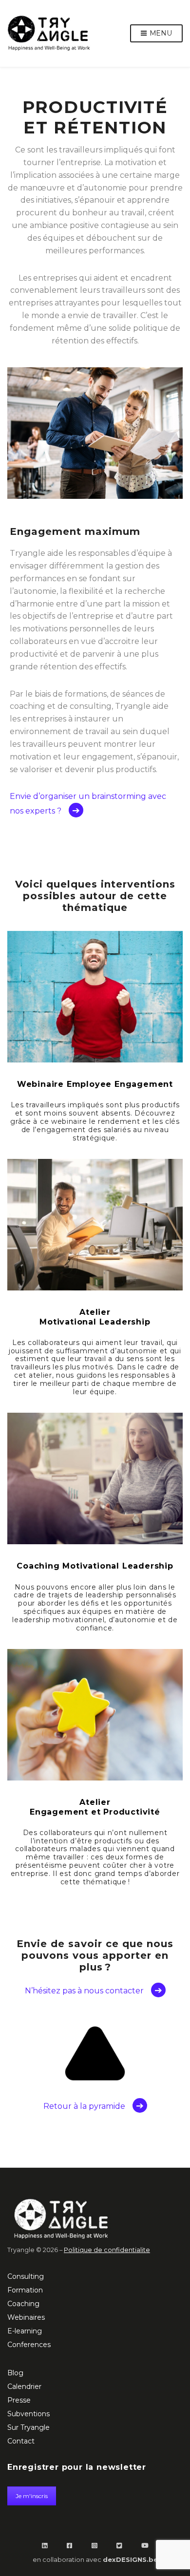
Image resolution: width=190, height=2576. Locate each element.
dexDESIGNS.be (130, 2559)
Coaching (23, 2304)
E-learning (25, 2331)
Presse (19, 2400)
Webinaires (26, 2317)
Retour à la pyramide (84, 2106)
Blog (15, 2373)
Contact (21, 2441)
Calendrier (24, 2387)
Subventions (28, 2414)
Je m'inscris (32, 2496)
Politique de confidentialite (107, 2250)
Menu (160, 33)
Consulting (26, 2276)
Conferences (29, 2345)
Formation (25, 2290)
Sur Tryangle (28, 2427)
